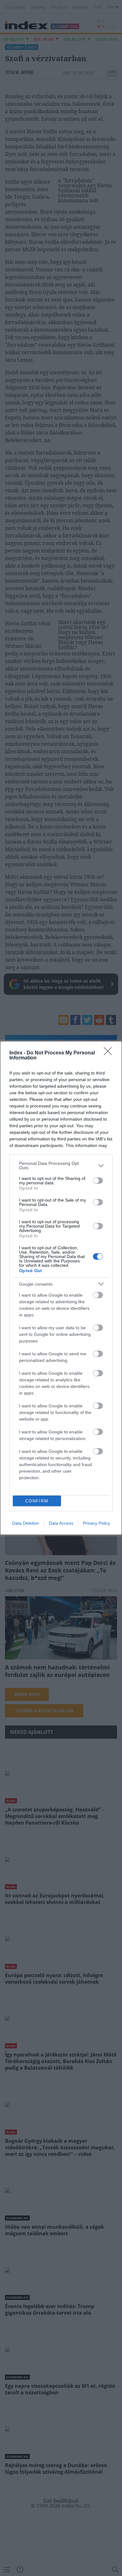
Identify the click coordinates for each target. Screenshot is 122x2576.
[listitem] (61, 1165)
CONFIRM (37, 1501)
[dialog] (61, 1288)
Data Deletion (26, 1523)
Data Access (61, 1523)
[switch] (98, 1181)
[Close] (110, 1053)
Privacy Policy (97, 1523)
